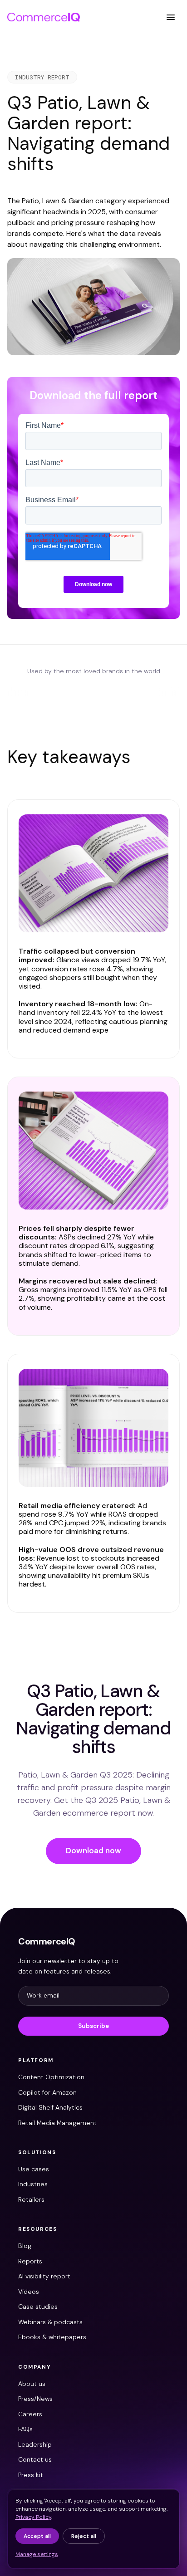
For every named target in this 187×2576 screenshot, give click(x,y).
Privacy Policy (33, 2517)
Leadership (35, 2444)
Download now (93, 1851)
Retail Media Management (57, 2123)
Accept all (37, 2536)
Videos (29, 2292)
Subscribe (93, 2026)
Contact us (35, 2459)
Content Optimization (51, 2077)
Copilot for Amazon (47, 2092)
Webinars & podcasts (50, 2322)
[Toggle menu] (171, 17)
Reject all (84, 2536)
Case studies (38, 2307)
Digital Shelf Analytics (50, 2107)
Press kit (31, 2475)
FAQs (25, 2429)
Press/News (35, 2399)
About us (32, 2384)
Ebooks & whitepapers (52, 2337)
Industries (33, 2184)
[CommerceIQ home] (44, 17)
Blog (25, 2246)
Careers (30, 2414)
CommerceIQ (47, 1941)
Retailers (31, 2199)
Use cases (34, 2169)
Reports (30, 2261)
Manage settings (37, 2554)
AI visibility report (44, 2276)
